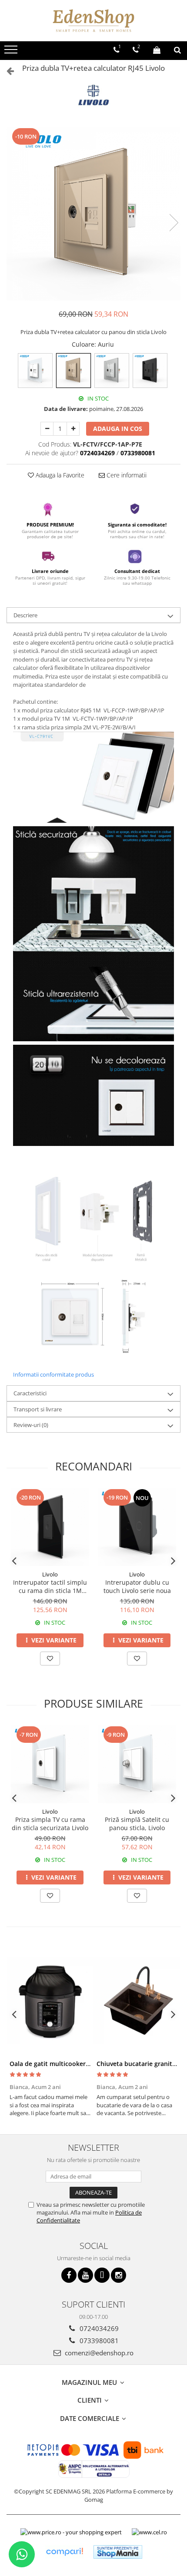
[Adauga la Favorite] (50, 1659)
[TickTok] (102, 2275)
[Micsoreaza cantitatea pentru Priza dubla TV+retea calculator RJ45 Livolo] (47, 429)
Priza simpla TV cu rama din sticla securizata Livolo (50, 1824)
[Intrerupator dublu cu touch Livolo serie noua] (137, 1527)
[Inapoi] (7, 71)
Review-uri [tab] (31, 1425)
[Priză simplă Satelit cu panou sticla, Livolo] (137, 1764)
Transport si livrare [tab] (38, 1409)
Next (174, 223)
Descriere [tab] (25, 615)
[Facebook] (69, 2275)
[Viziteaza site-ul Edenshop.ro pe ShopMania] (118, 2552)
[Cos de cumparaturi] (157, 50)
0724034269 (98, 2328)
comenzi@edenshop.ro (98, 2353)
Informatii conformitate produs (53, 1374)
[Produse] (12, 52)
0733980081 (98, 2341)
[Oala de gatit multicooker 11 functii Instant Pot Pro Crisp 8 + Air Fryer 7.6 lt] (50, 2001)
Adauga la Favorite (59, 475)
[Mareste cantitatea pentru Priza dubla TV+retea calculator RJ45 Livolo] (73, 429)
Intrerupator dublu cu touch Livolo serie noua (137, 1586)
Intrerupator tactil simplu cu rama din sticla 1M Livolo (50, 1586)
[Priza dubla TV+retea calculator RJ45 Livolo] (93, 214)
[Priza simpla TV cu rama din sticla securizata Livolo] (50, 1764)
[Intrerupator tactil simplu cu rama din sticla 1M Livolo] (50, 1527)
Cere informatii (126, 475)
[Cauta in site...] (177, 50)
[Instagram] (119, 2275)
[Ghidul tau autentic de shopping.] (64, 2552)
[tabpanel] (93, 214)
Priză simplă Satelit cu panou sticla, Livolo (137, 1824)
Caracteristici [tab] (30, 1393)
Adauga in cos (118, 429)
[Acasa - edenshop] (93, 21)
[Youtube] (85, 2275)
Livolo (50, 1574)
